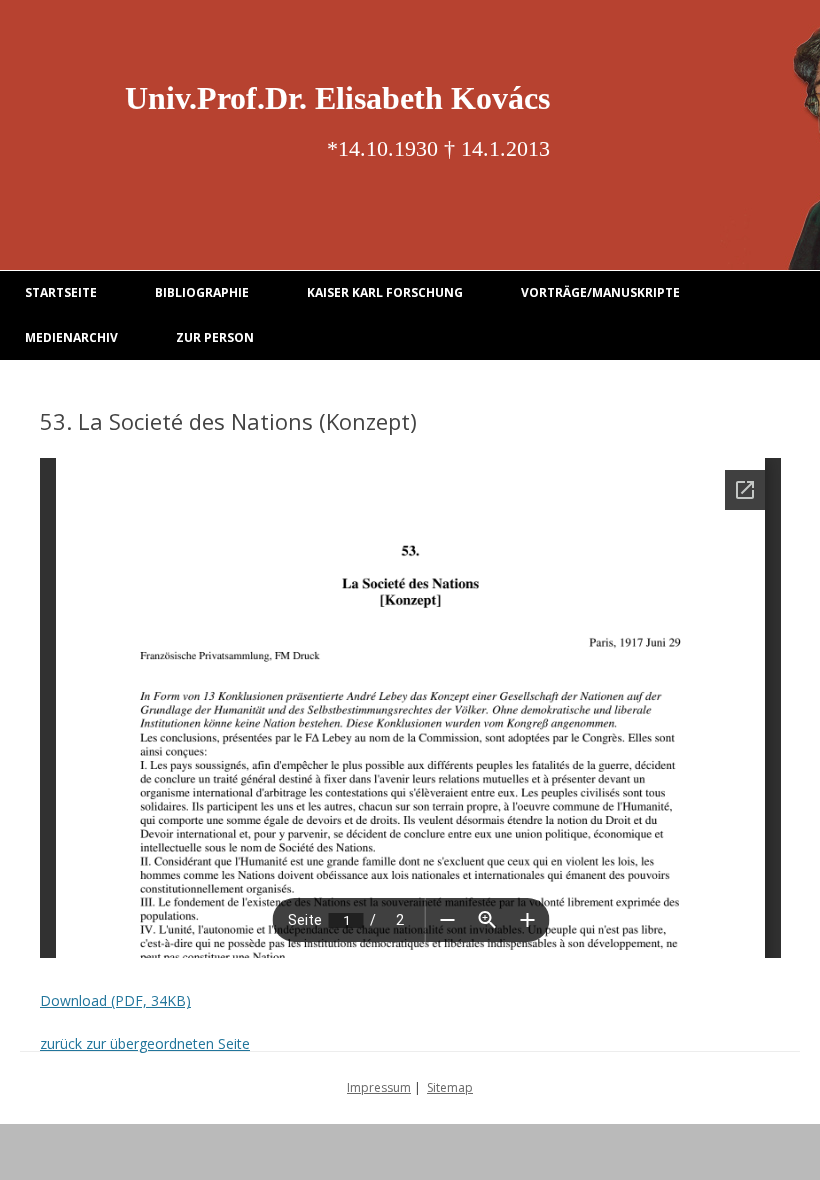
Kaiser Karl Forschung (385, 292)
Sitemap (450, 1087)
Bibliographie (202, 292)
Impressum (379, 1087)
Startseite (61, 292)
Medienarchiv (71, 337)
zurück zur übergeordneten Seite (145, 1043)
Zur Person (215, 337)
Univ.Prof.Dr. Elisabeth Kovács (337, 98)
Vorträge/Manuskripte (600, 292)
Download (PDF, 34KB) (115, 1000)
